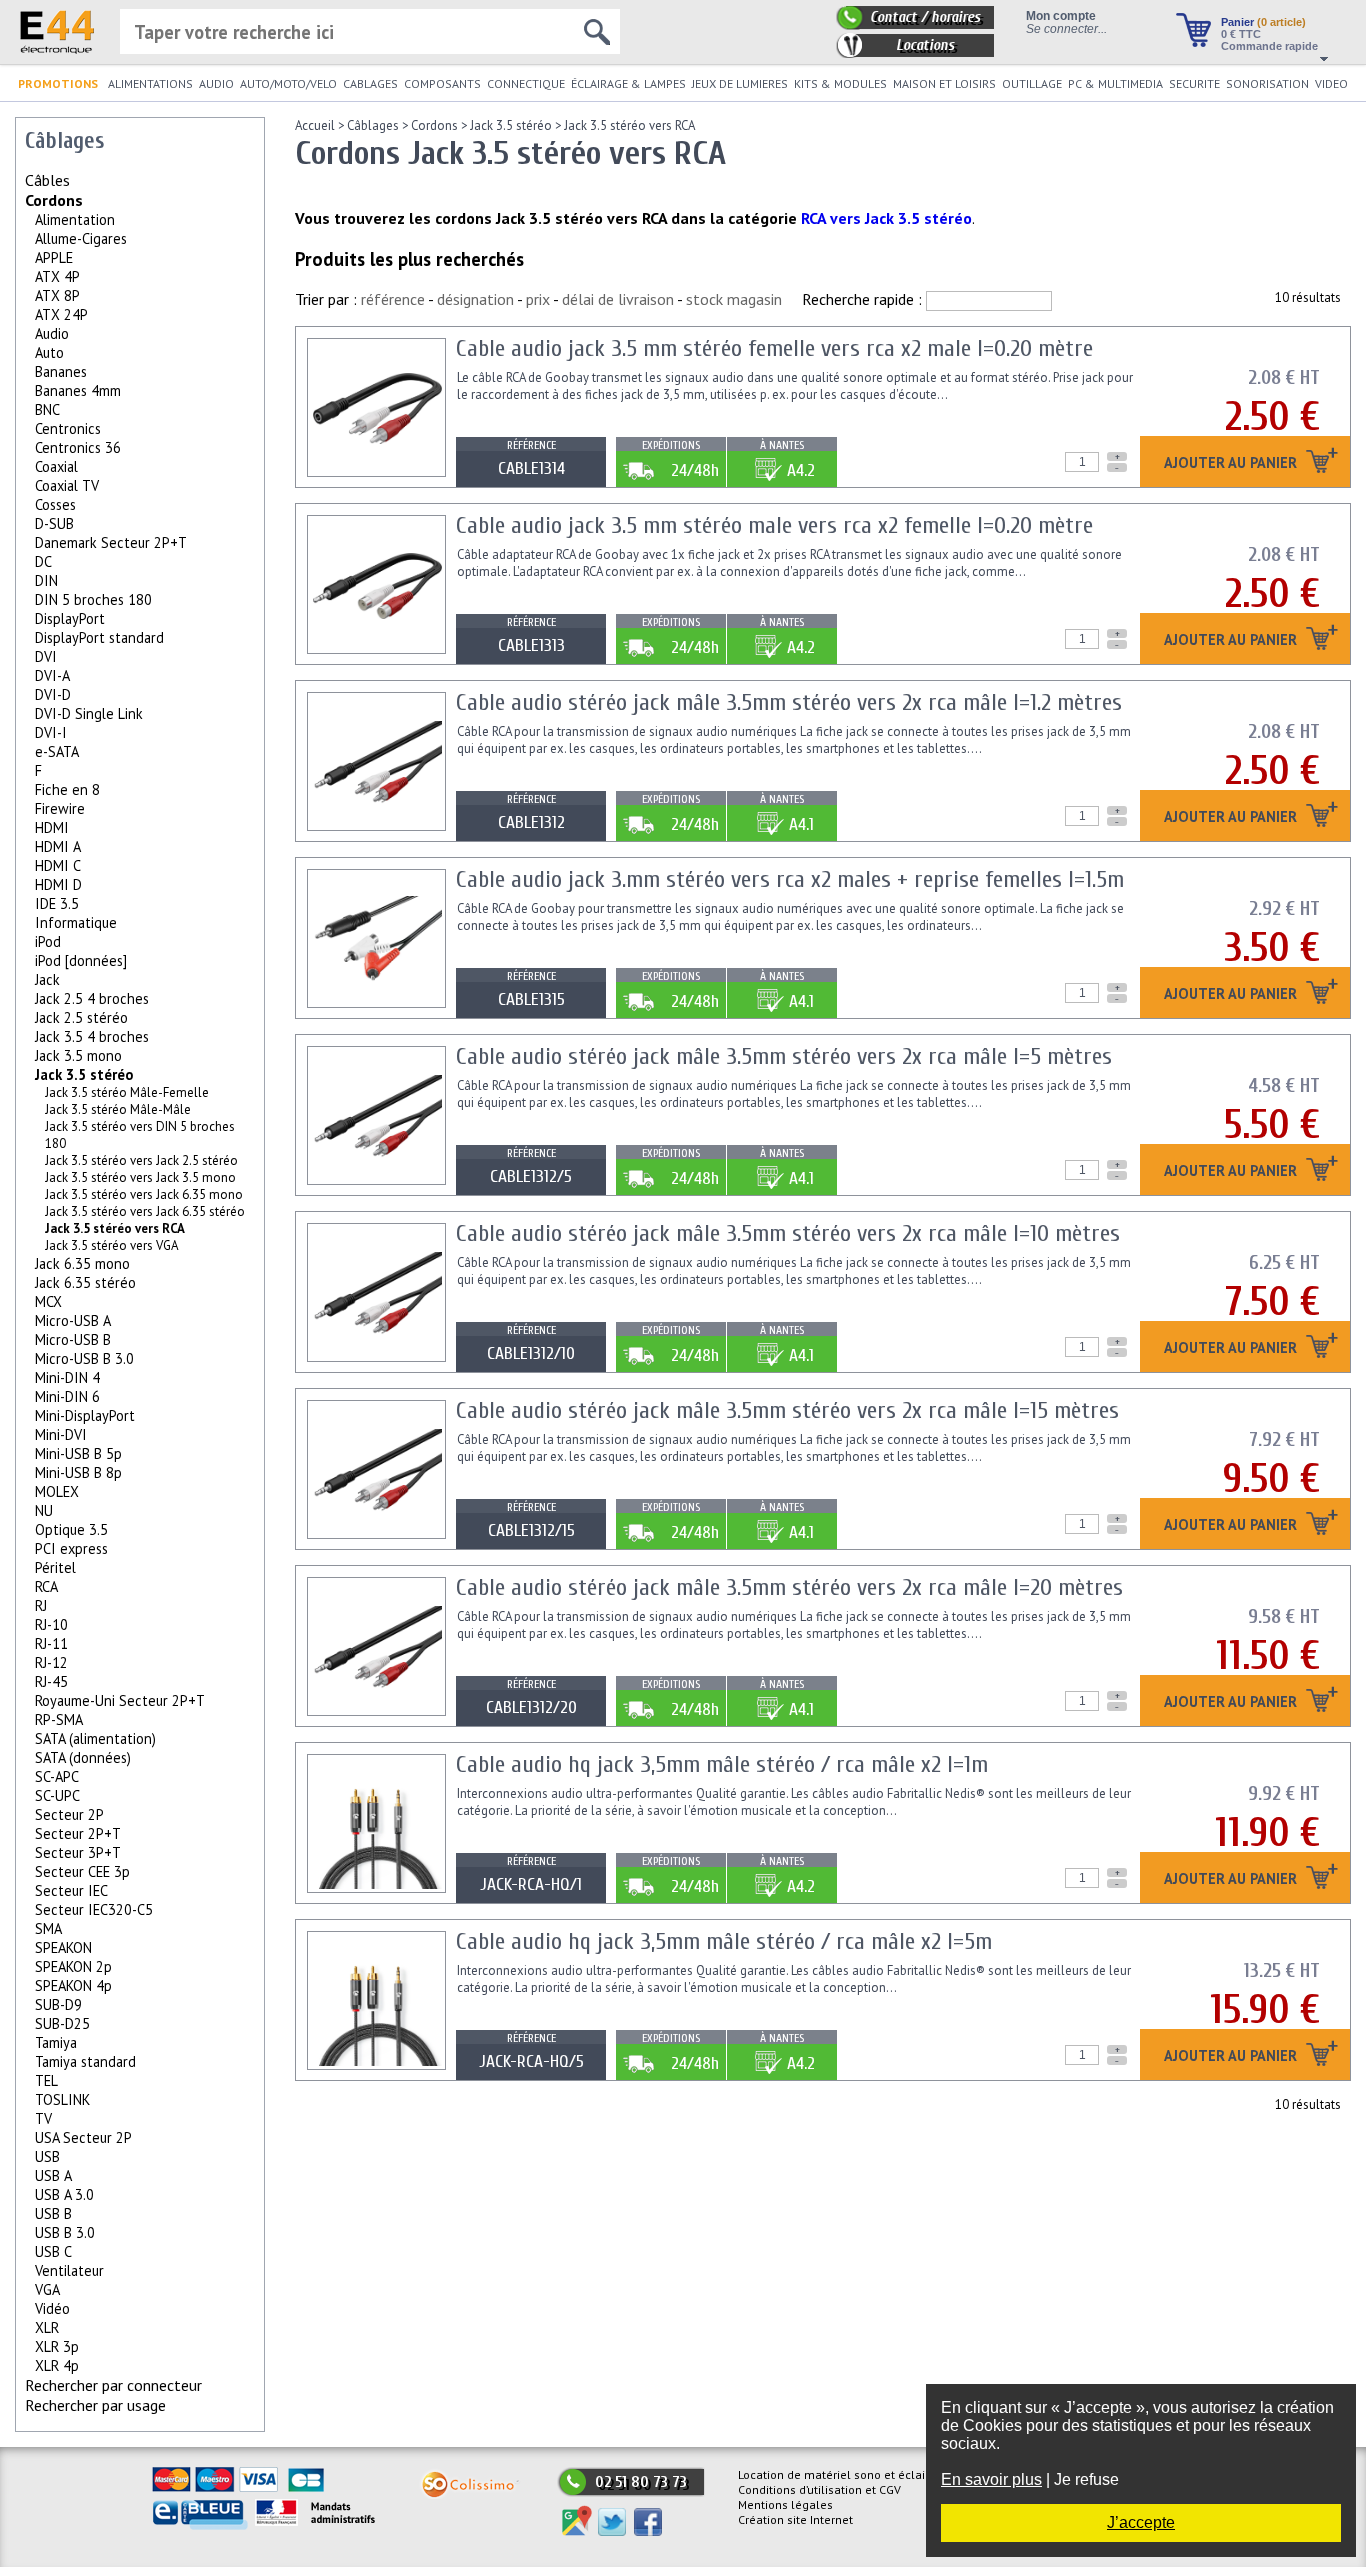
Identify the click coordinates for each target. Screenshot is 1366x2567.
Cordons (54, 200)
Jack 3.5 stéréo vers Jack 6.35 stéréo (145, 1211)
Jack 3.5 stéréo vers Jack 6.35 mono (144, 1194)
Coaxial (56, 466)
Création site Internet (795, 2519)
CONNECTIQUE (526, 83)
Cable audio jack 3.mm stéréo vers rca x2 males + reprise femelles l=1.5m (790, 879)
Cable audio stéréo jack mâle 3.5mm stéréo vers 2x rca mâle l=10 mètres (788, 1233)
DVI (46, 656)
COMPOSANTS (442, 83)
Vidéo (52, 2308)
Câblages (373, 125)
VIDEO (1331, 83)
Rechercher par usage (95, 2405)
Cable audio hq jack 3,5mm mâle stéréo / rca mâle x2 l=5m (724, 1941)
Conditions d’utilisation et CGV (819, 2489)
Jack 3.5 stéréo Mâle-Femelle (127, 1092)
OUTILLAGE (1032, 83)
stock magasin (734, 299)
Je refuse (1086, 2479)
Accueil (315, 125)
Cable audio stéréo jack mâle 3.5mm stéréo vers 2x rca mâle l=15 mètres (787, 1410)
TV (43, 2118)
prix (538, 299)
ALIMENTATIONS (150, 83)
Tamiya (56, 2042)
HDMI (52, 827)
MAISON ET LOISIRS (944, 83)
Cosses (55, 504)
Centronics (68, 428)
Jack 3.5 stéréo (84, 1074)
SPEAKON (63, 1947)
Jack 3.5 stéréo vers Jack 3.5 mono (140, 1177)
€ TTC (1241, 34)
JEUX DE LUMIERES (740, 83)
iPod (48, 941)
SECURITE (1194, 83)
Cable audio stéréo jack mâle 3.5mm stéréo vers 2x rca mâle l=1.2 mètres (789, 702)
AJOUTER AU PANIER (1232, 463)
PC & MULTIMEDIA (1115, 83)
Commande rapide (1269, 46)
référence (393, 299)
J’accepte (1141, 2522)
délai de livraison (618, 299)
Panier (1263, 22)
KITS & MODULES (840, 83)
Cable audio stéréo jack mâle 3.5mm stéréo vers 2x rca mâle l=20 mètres (789, 1587)
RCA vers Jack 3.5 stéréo (886, 218)
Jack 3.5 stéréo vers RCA (629, 125)
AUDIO (216, 83)
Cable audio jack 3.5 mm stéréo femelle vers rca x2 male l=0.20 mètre (774, 348)
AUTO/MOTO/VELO (288, 83)
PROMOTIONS (58, 83)
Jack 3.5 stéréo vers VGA (112, 1245)
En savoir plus (991, 2479)
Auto (49, 352)
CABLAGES (370, 83)
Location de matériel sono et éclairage (844, 2474)
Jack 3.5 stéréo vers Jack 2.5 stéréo (141, 1160)
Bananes (61, 371)
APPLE (54, 257)
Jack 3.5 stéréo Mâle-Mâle (118, 1109)
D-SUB (54, 523)
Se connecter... (1066, 28)
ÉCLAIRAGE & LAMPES (628, 83)
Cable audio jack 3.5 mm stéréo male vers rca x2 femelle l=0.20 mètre (774, 525)
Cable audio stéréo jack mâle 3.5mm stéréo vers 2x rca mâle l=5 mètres (784, 1056)
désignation (475, 299)
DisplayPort (70, 618)
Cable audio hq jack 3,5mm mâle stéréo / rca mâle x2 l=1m (722, 1764)
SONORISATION (1267, 83)
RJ (41, 1605)
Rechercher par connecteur (113, 2385)
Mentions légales (785, 2504)
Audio (52, 333)
